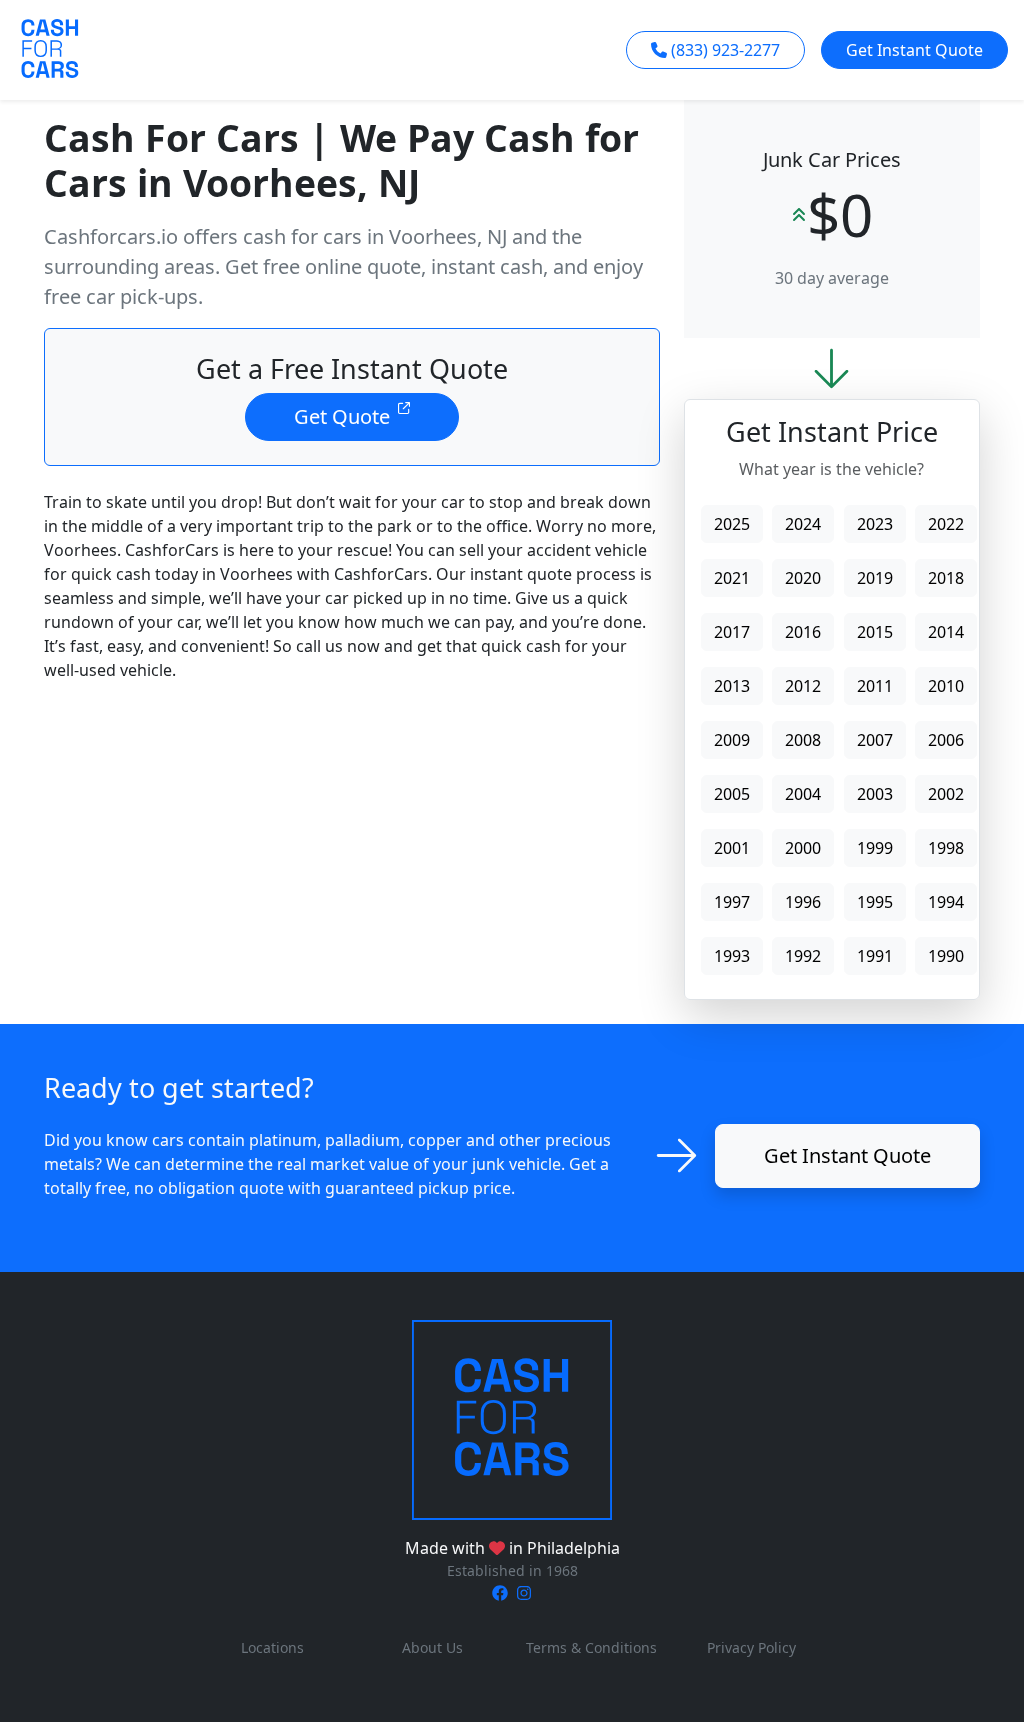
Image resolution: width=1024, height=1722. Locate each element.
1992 (803, 956)
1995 (875, 902)
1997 (732, 902)
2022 (946, 524)
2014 (946, 632)
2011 (875, 686)
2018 (946, 578)
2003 (875, 794)
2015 (875, 632)
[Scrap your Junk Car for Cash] (50, 48)
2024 (803, 524)
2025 (732, 524)
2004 (803, 794)
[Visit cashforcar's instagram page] (524, 1593)
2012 (803, 686)
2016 (803, 632)
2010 (946, 686)
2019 (875, 578)
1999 (875, 848)
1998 (946, 848)
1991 (875, 956)
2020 (803, 578)
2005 (732, 794)
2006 (946, 740)
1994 (946, 902)
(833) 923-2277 (725, 50)
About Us (432, 1647)
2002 (946, 794)
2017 (732, 632)
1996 (803, 902)
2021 (732, 578)
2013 (732, 686)
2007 (875, 740)
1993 (732, 956)
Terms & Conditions (591, 1647)
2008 (803, 740)
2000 (803, 848)
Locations (272, 1647)
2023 (875, 524)
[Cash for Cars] (512, 1418)
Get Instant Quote (914, 50)
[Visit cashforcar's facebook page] (500, 1593)
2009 (732, 740)
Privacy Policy (751, 1647)
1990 (946, 956)
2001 (732, 848)
